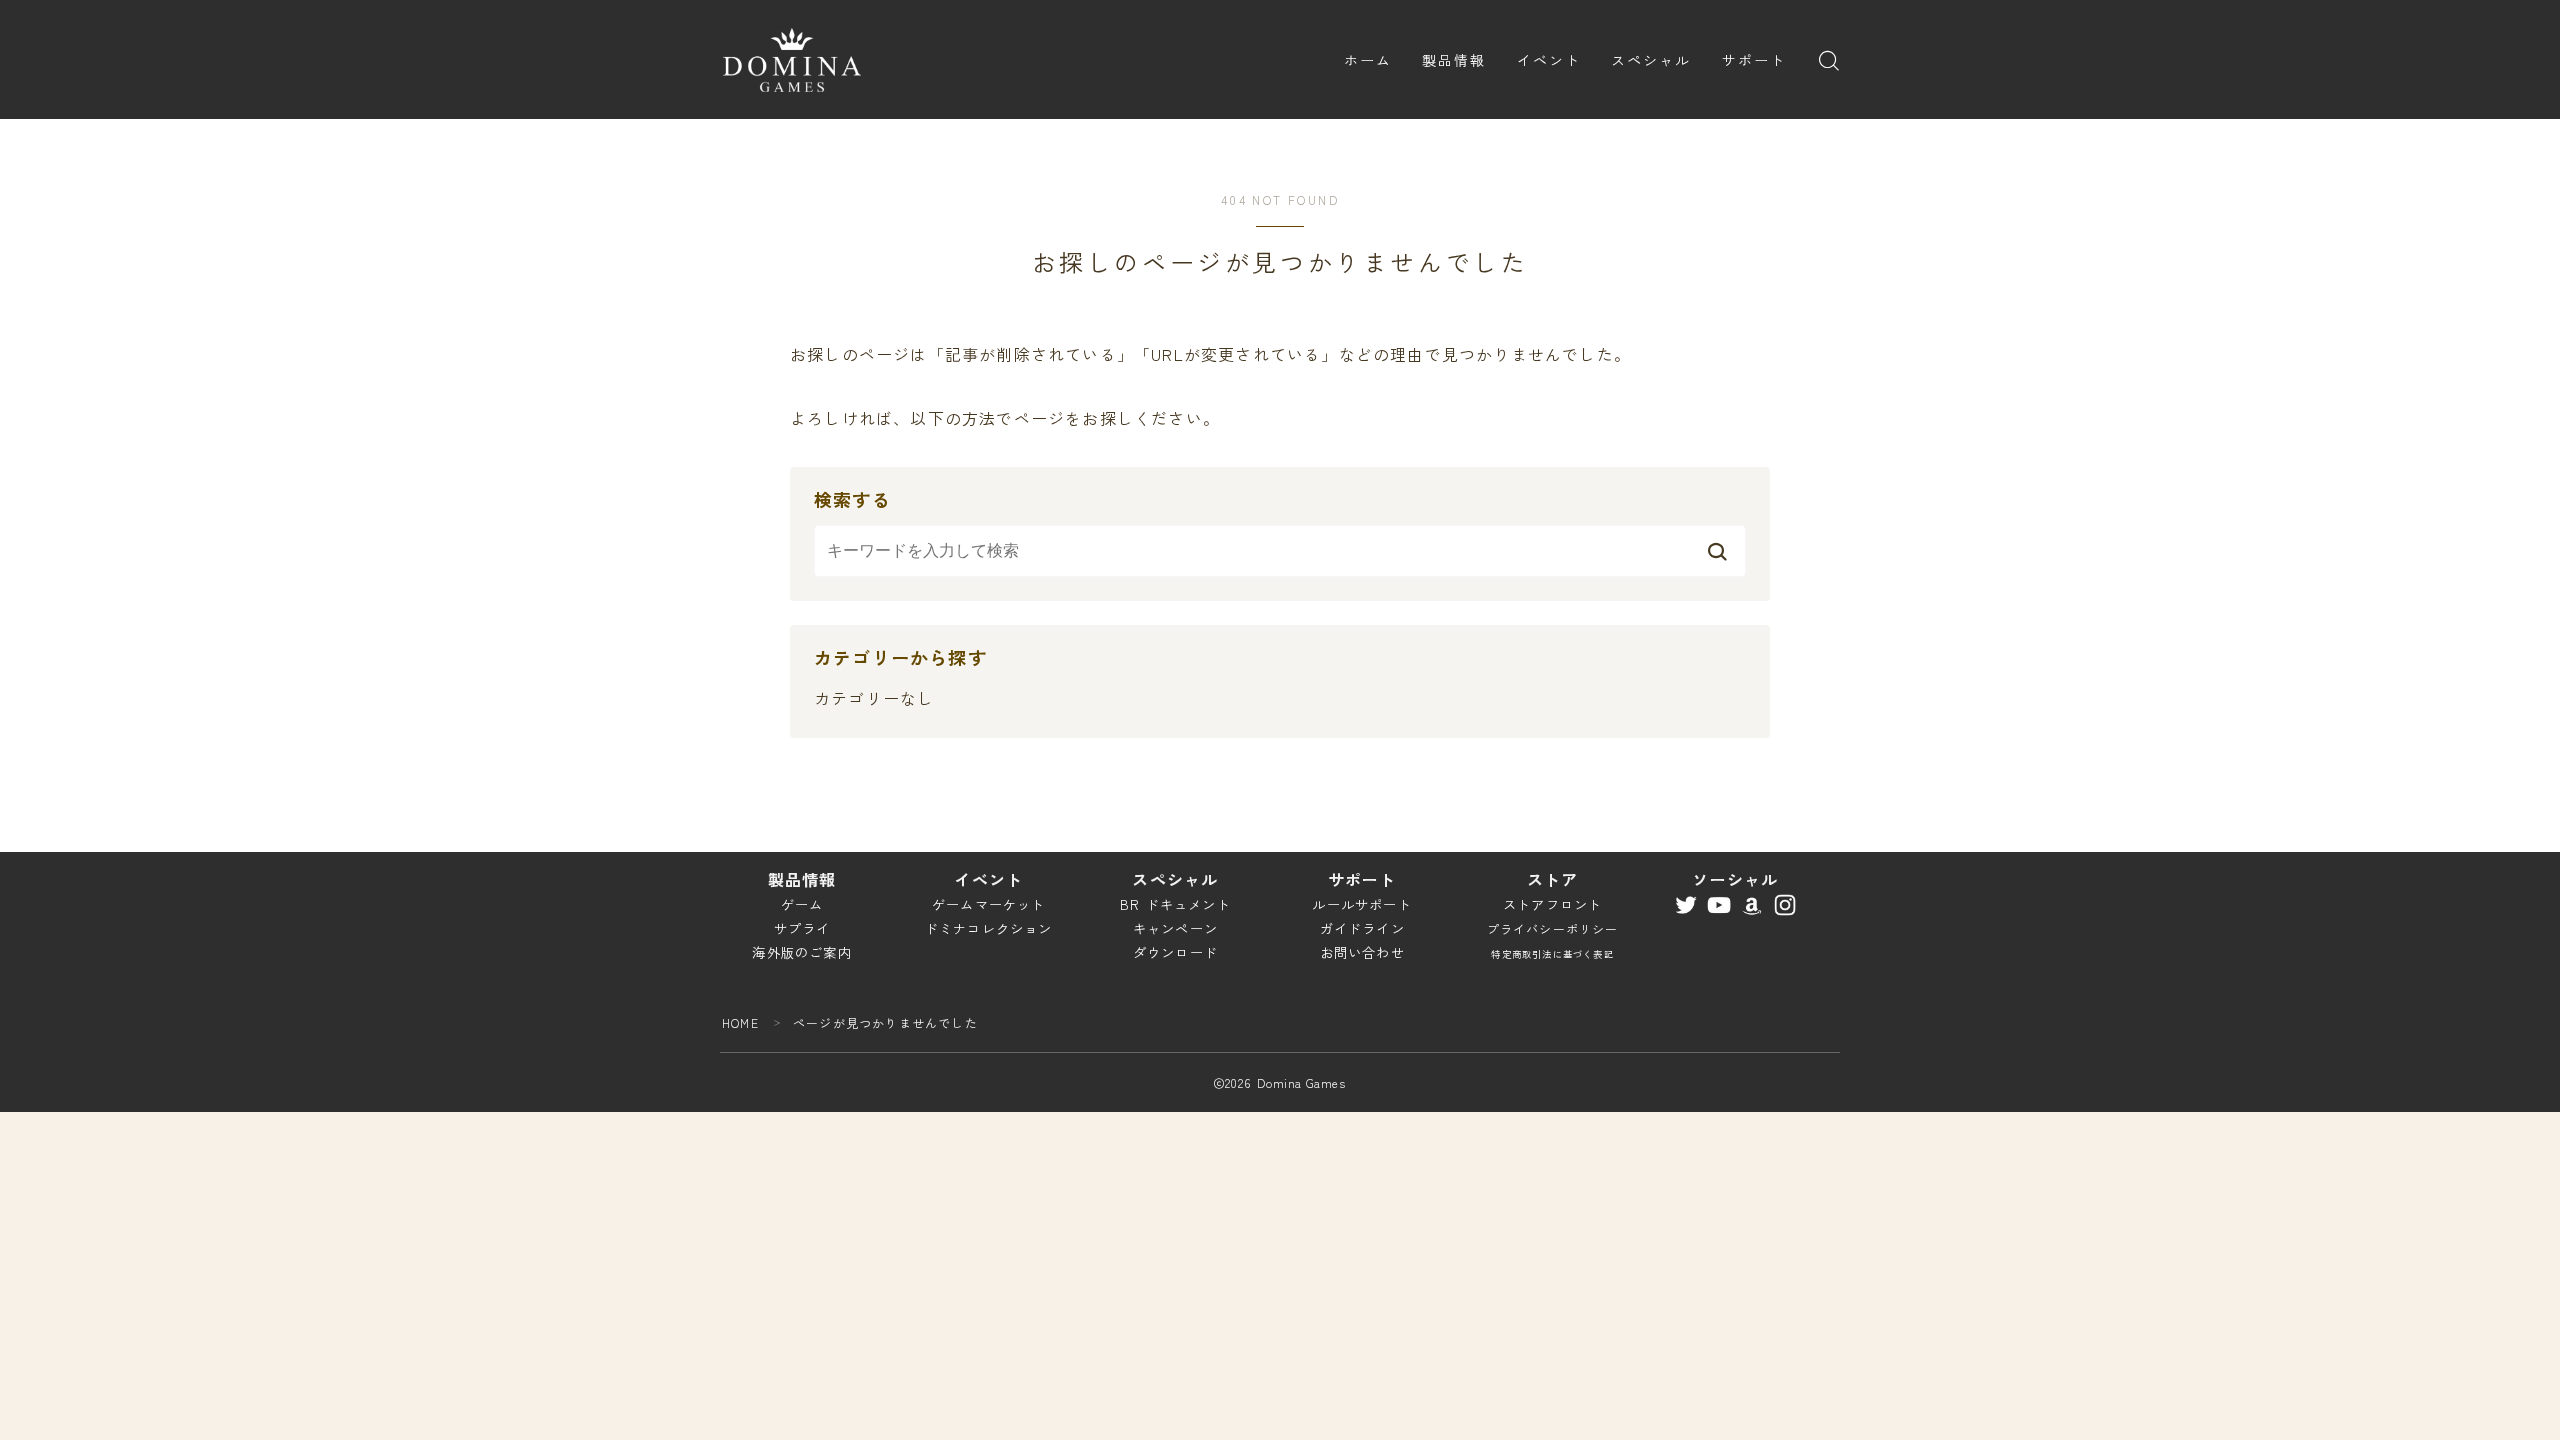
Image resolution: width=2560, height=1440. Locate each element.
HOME (740, 1022)
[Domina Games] (792, 60)
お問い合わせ (1362, 952)
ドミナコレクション (989, 928)
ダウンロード (1175, 952)
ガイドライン (1362, 928)
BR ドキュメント (1175, 904)
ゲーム (802, 904)
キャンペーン (1175, 928)
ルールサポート (1361, 904)
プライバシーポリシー (1553, 928)
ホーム (1368, 60)
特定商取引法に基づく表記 (1552, 954)
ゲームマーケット (989, 904)
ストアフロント (1552, 904)
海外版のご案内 (801, 952)
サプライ (802, 928)
